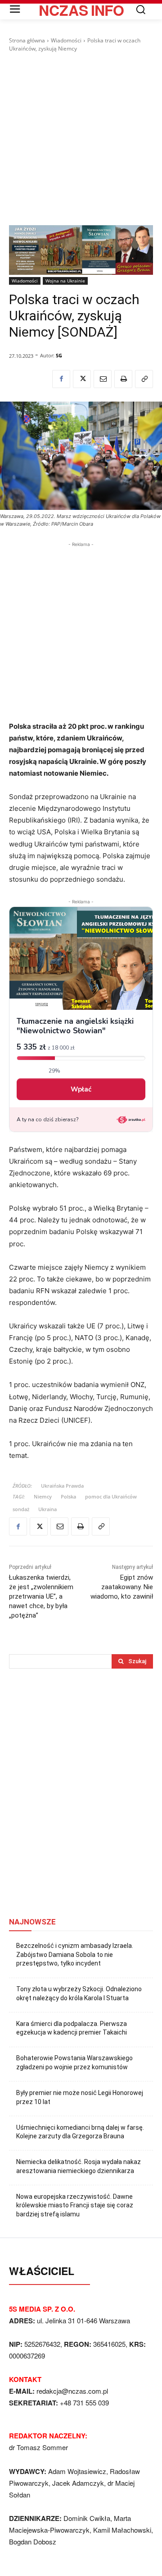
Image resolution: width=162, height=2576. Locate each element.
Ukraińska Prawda (62, 1486)
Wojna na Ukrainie (65, 281)
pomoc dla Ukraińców (111, 1496)
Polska (68, 1496)
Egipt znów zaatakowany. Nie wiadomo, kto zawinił (122, 1587)
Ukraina (47, 1509)
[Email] (103, 379)
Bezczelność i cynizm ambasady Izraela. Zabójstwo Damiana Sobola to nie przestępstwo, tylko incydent (75, 1954)
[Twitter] (82, 379)
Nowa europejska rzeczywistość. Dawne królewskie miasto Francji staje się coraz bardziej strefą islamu (75, 2205)
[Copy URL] (144, 379)
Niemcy (43, 1496)
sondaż (21, 1509)
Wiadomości (66, 40)
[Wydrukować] (123, 379)
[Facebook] (61, 379)
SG (59, 355)
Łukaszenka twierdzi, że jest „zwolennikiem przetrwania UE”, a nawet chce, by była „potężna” (41, 1596)
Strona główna (27, 40)
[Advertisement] (81, 139)
